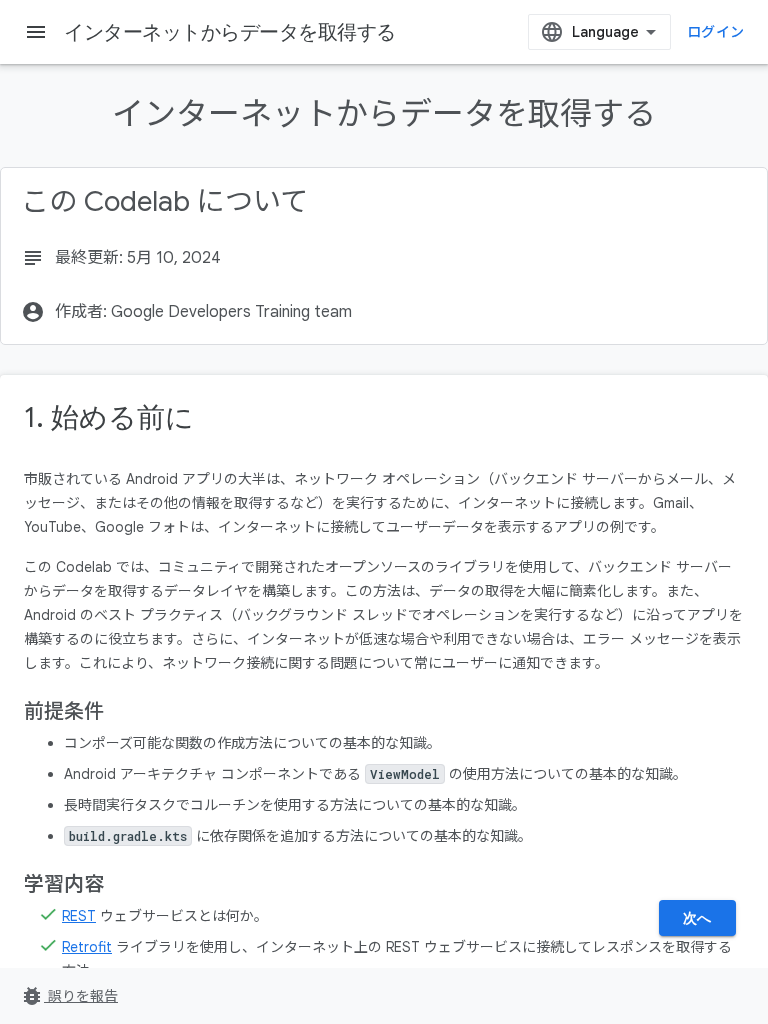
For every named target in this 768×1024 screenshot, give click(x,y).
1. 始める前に (109, 417)
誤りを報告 (69, 996)
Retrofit (87, 947)
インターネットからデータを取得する (230, 32)
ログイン (715, 32)
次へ (697, 918)
